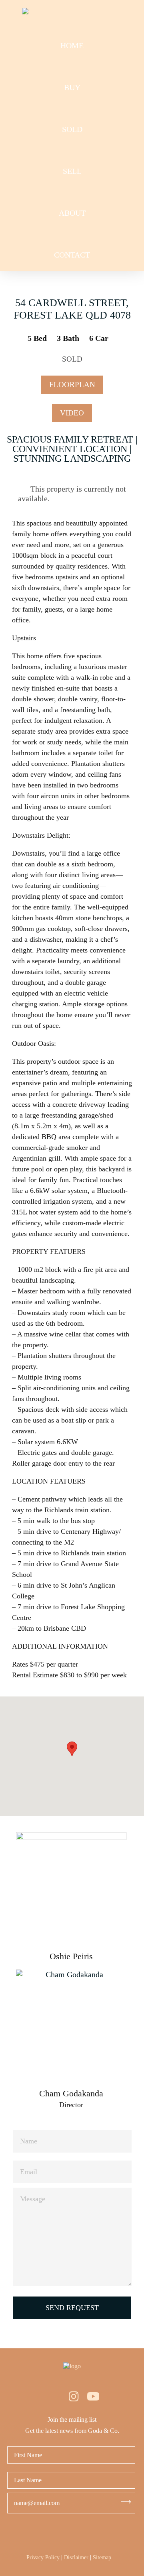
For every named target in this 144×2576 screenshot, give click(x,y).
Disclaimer (76, 2557)
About (72, 213)
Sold (72, 129)
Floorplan (72, 385)
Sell (72, 171)
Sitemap (102, 2557)
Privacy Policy (43, 2557)
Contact (72, 255)
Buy (72, 87)
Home (72, 45)
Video (72, 413)
